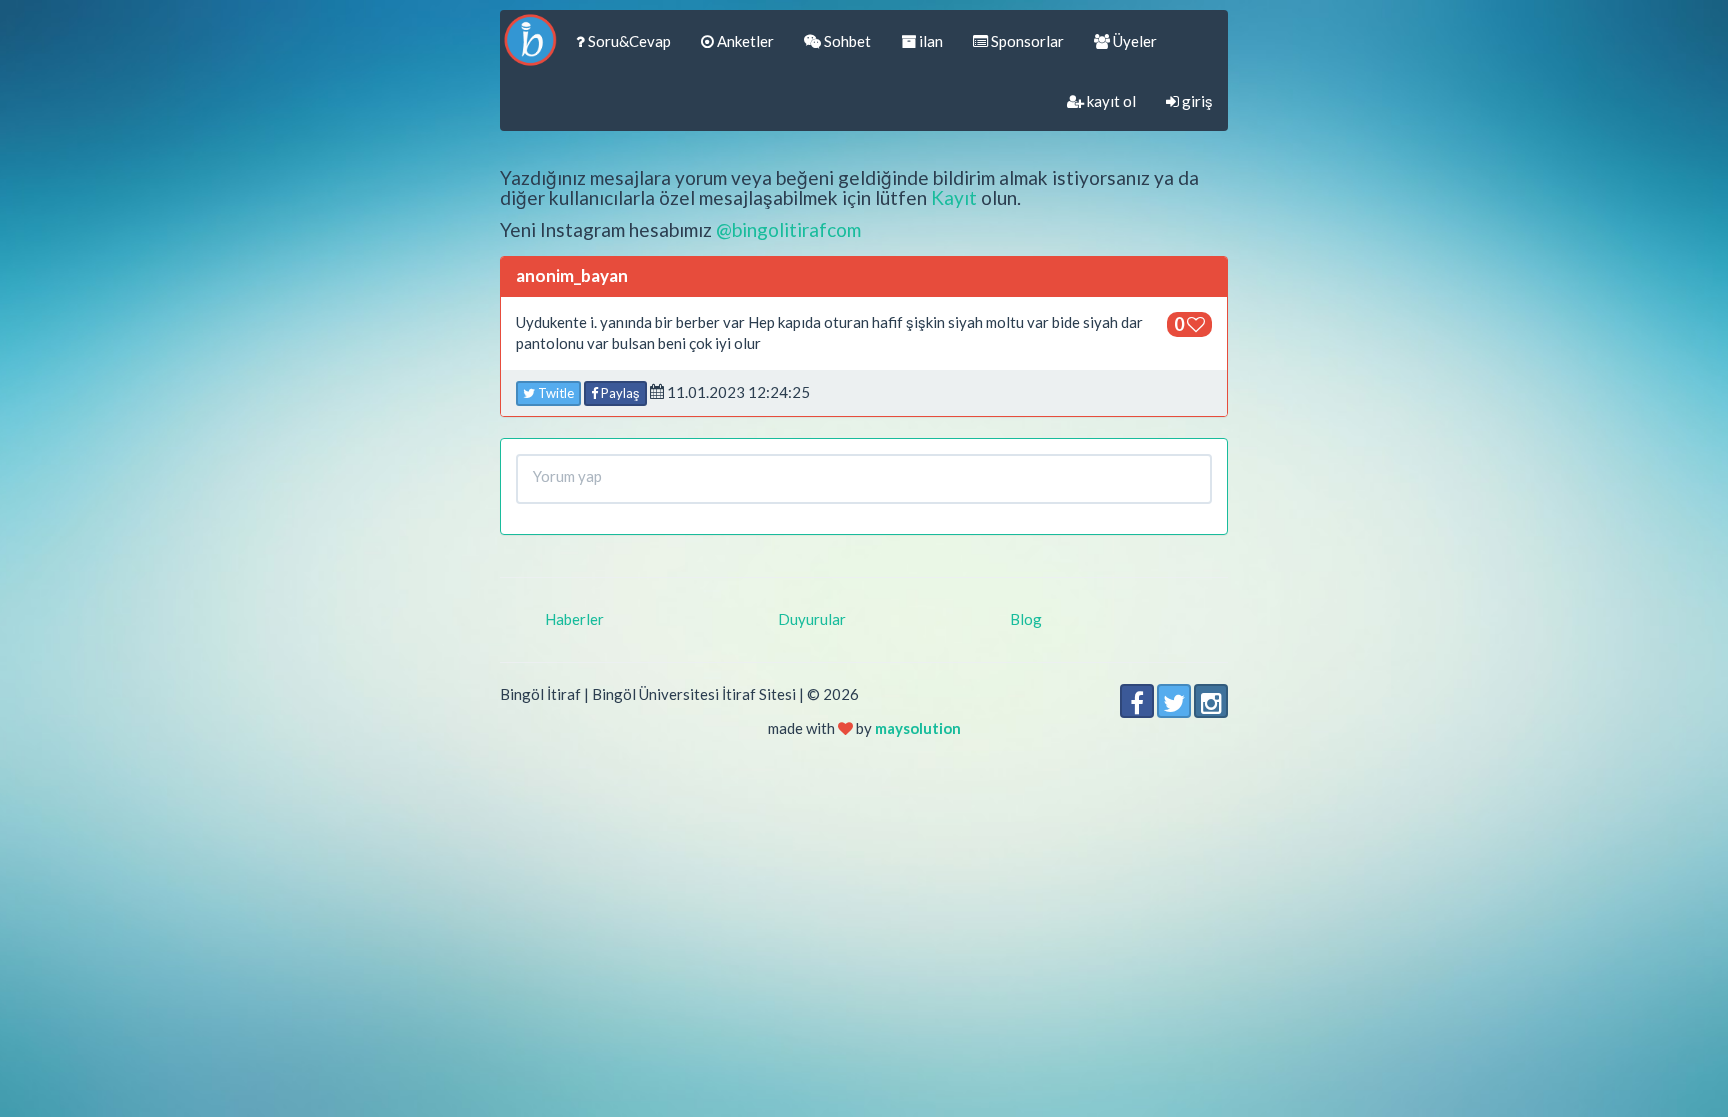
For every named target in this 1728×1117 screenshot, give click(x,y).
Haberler (574, 619)
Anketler (744, 41)
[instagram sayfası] (1211, 701)
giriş (1196, 101)
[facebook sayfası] (1137, 701)
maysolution (918, 728)
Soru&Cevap (628, 41)
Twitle (554, 393)
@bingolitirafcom (788, 229)
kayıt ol (1110, 101)
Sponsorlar (1026, 41)
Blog (1026, 619)
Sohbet (846, 41)
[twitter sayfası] (1174, 701)
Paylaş (619, 393)
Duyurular (812, 619)
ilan (929, 41)
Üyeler (1133, 41)
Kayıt (954, 197)
